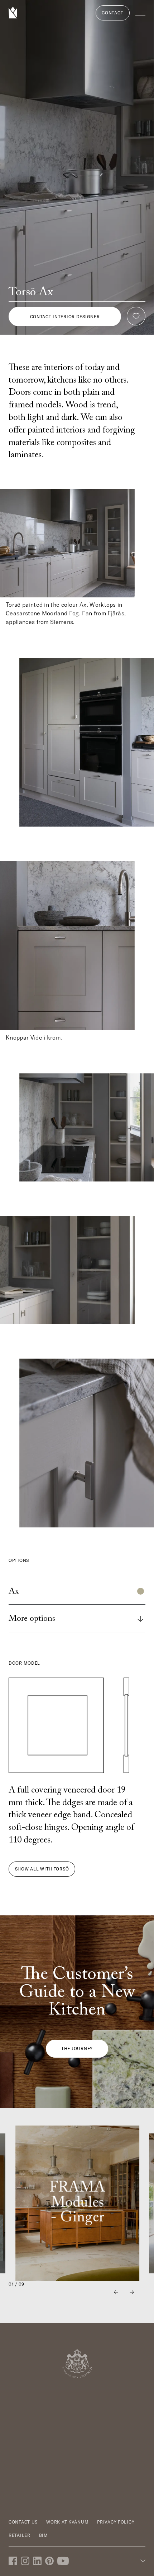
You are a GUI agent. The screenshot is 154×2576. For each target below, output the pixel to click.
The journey (77, 2048)
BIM (44, 2535)
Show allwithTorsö (42, 1869)
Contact (112, 13)
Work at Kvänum (67, 2522)
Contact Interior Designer (65, 317)
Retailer (20, 2535)
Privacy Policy (116, 2522)
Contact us (23, 2522)
